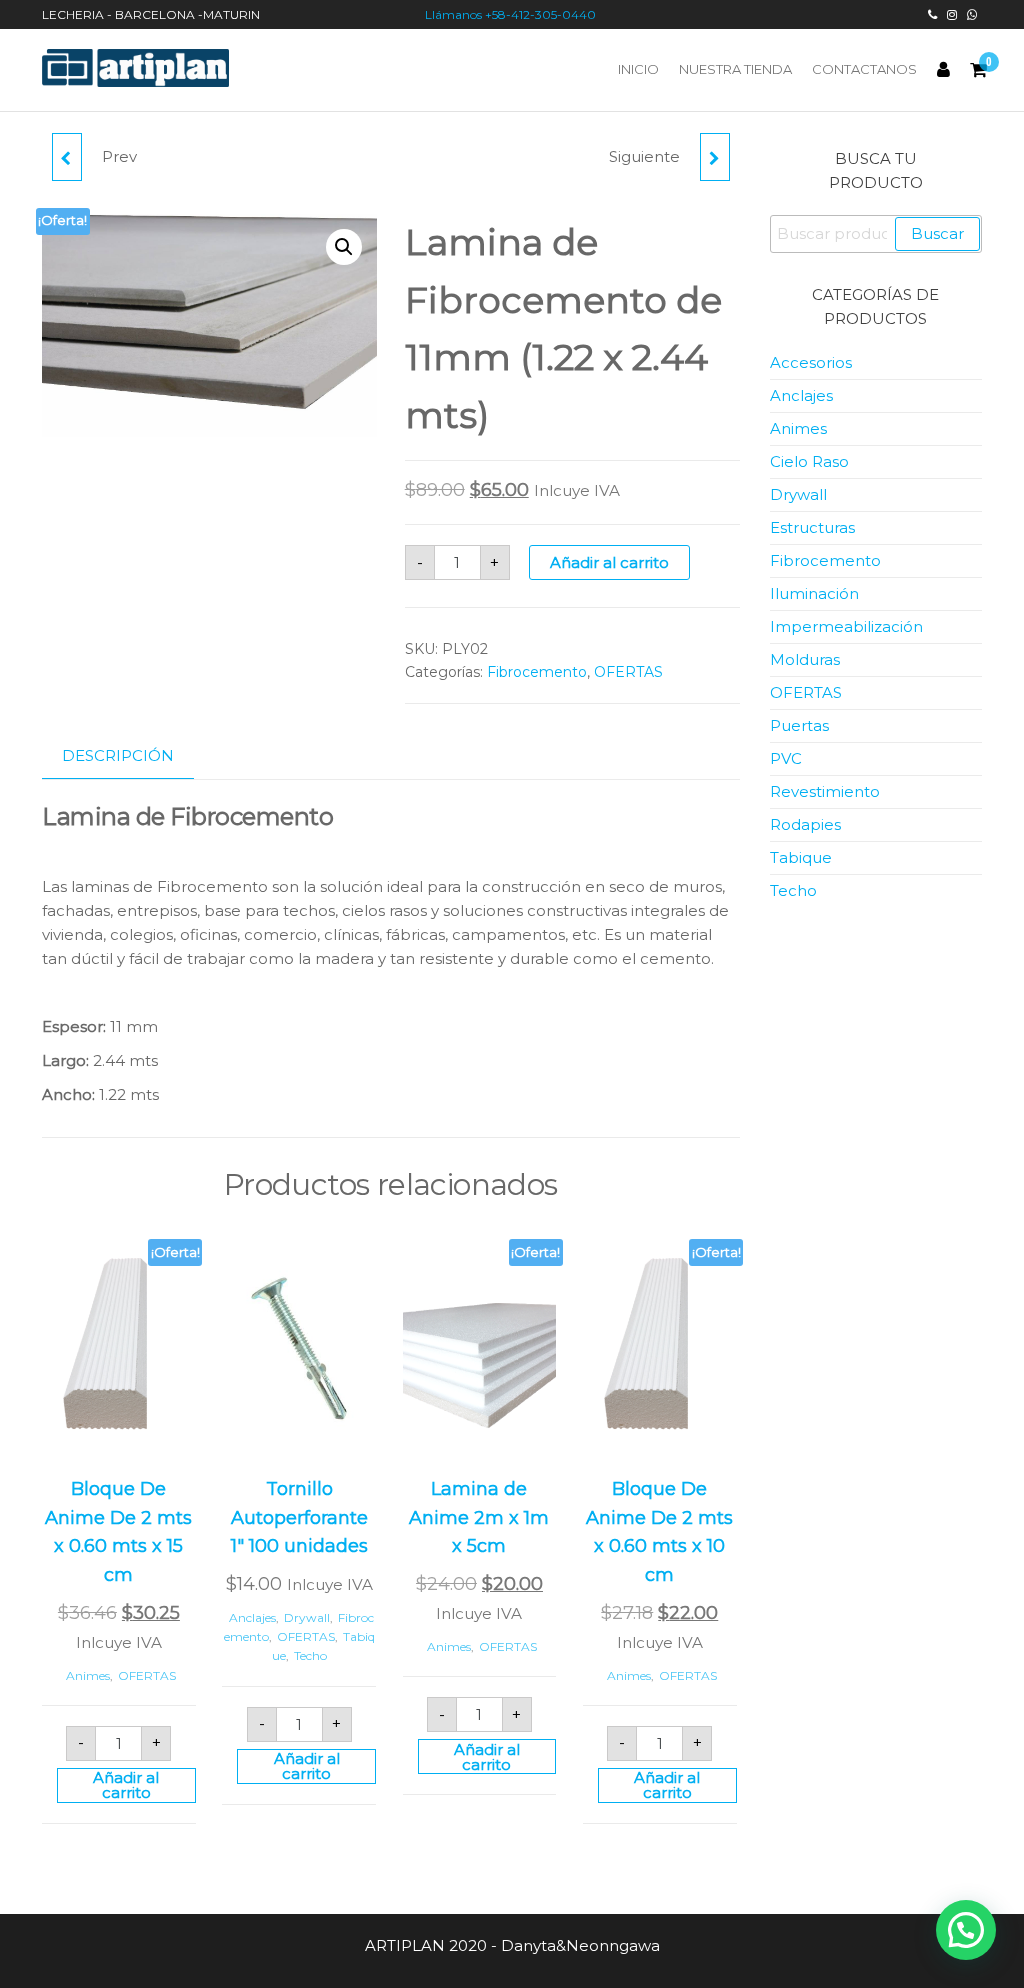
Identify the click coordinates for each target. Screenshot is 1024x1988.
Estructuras (812, 527)
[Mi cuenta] (943, 70)
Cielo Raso (809, 461)
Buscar (937, 233)
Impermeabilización (846, 626)
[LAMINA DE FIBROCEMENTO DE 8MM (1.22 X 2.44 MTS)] (67, 157)
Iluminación (814, 593)
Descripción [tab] (118, 755)
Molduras (805, 659)
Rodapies (805, 824)
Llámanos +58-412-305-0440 (512, 14)
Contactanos (864, 69)
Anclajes (252, 1617)
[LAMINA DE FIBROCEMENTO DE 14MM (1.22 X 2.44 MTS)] (715, 157)
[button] (344, 247)
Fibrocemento (537, 672)
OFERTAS (628, 672)
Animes (88, 1675)
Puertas (799, 725)
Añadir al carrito (609, 562)
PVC (786, 758)
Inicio (638, 69)
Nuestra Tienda (735, 69)
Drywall (307, 1617)
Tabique (801, 857)
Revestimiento (825, 791)
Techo (310, 1655)
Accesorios (811, 362)
